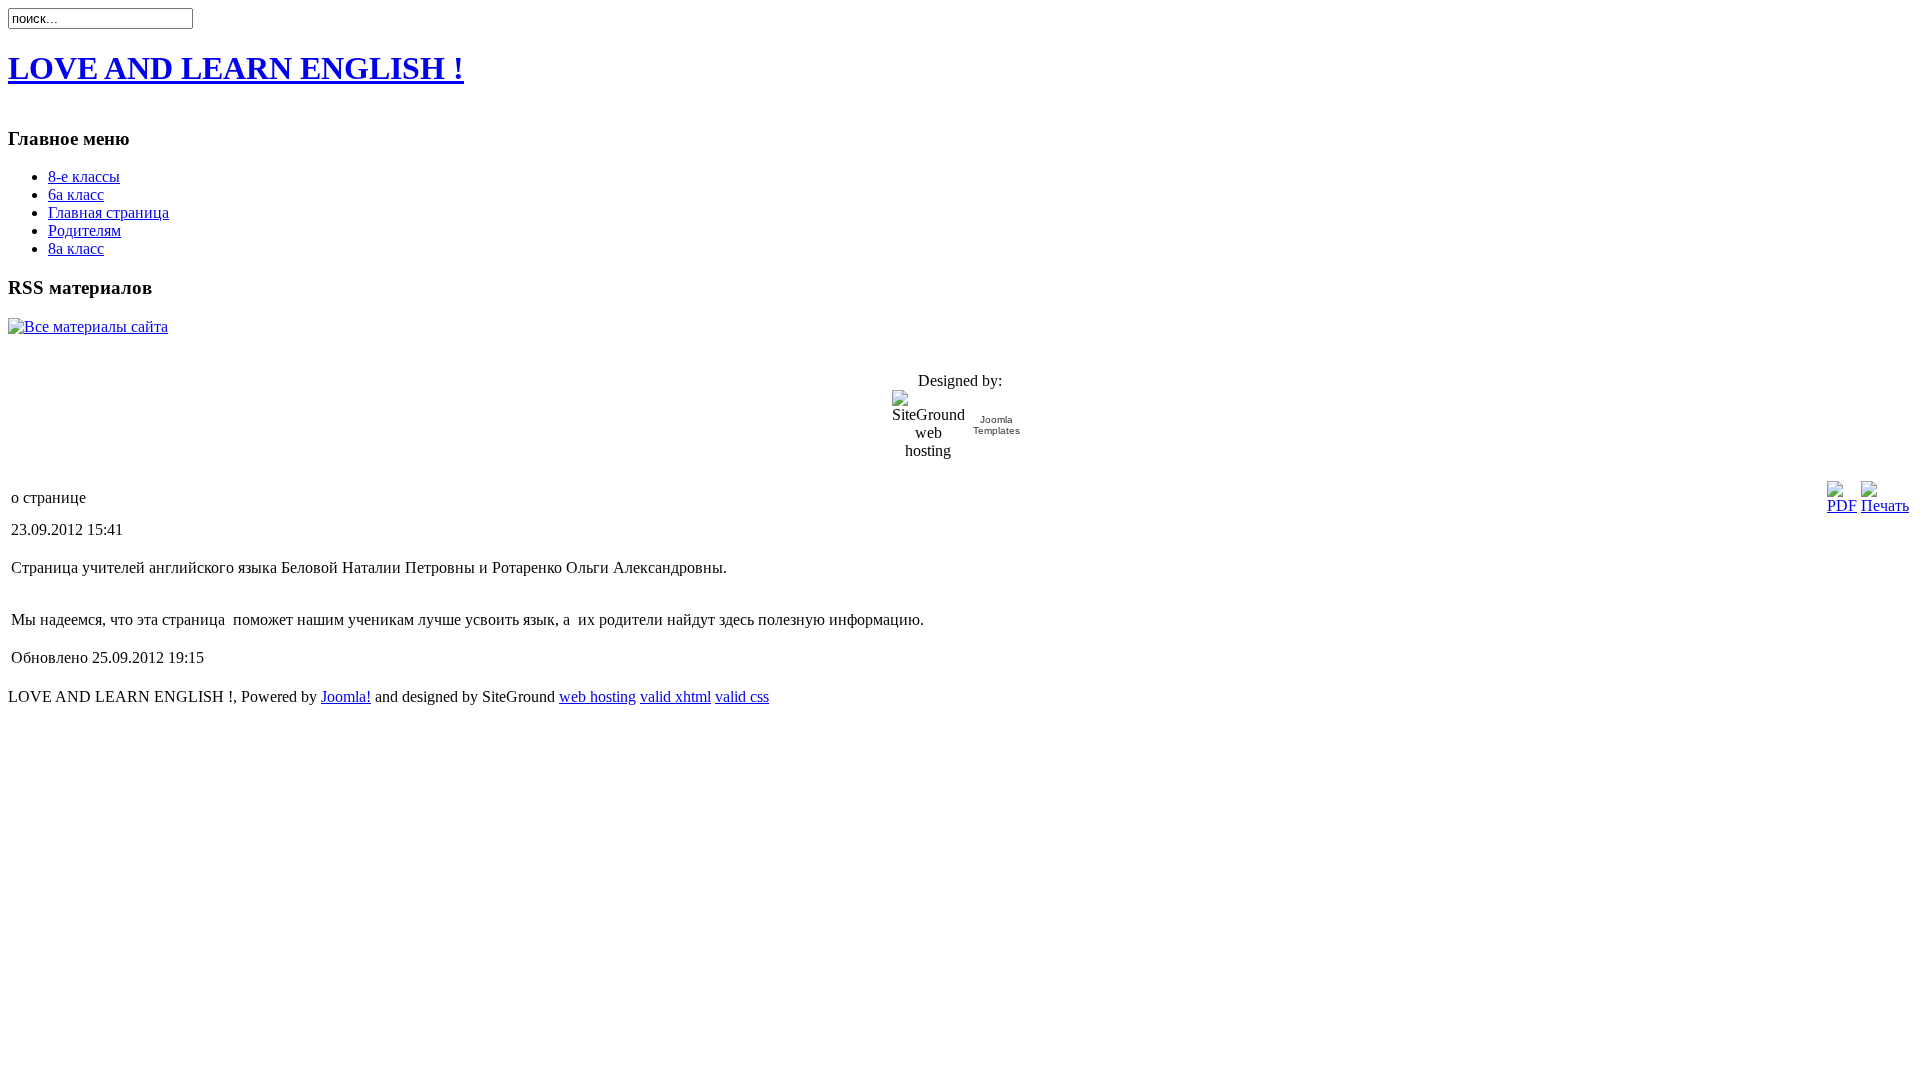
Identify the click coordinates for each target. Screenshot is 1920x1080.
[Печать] (1885, 505)
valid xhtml (675, 696)
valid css (742, 696)
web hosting (597, 696)
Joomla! (346, 696)
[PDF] (1842, 505)
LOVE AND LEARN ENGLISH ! (236, 68)
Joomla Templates (996, 425)
